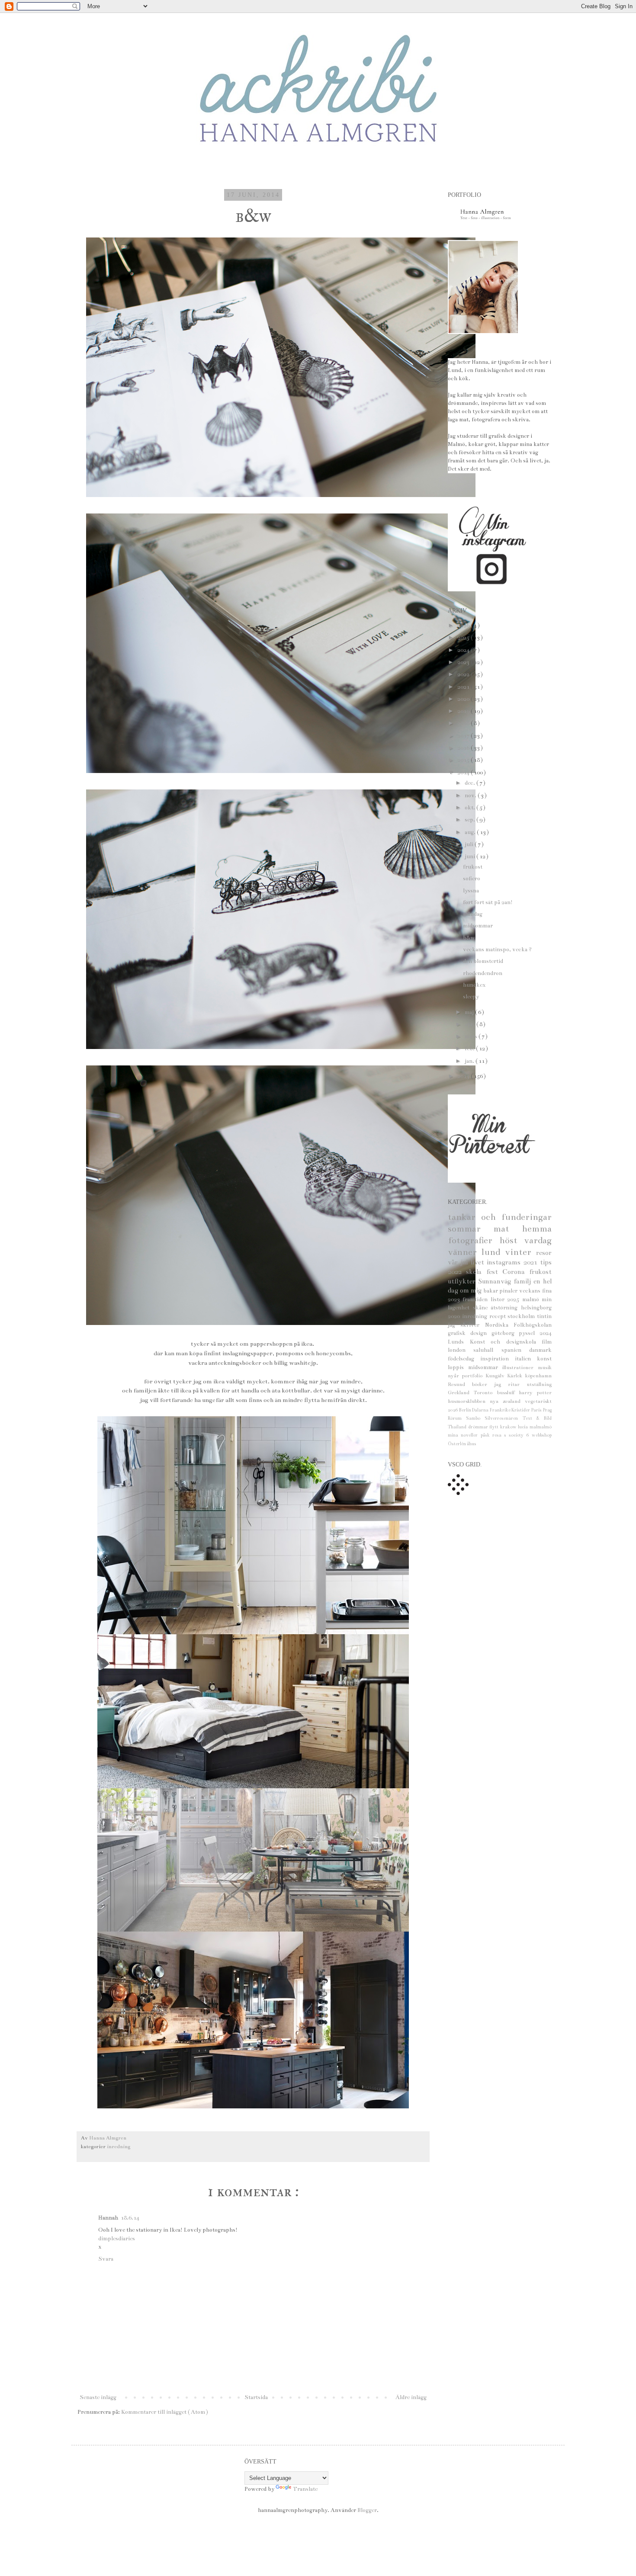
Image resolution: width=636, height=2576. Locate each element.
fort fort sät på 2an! (488, 902)
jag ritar (510, 1384)
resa (498, 1435)
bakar (491, 1291)
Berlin (466, 1410)
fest (494, 1272)
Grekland (461, 1392)
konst (544, 1359)
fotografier (474, 1240)
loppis (458, 1367)
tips (546, 1262)
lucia (524, 1427)
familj (524, 1281)
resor (544, 1253)
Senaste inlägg (98, 2397)
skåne (482, 1308)
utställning (539, 1384)
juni (471, 857)
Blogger (367, 2510)
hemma (537, 1229)
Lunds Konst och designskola (495, 1342)
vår (454, 1262)
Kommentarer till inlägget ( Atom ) (165, 2412)
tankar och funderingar (500, 1217)
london (461, 1350)
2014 (464, 773)
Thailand (458, 1427)
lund (493, 1252)
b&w (469, 938)
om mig (472, 1290)
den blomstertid (483, 961)
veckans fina (535, 1291)
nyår (455, 1376)
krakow (509, 1427)
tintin (544, 1316)
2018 (464, 723)
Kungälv (496, 1376)
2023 (464, 662)
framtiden (476, 1299)
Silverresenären (503, 1418)
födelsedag (464, 1359)
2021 (464, 687)
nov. (471, 796)
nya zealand (507, 1401)
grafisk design (470, 1333)
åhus (472, 1444)
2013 (464, 1076)
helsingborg (536, 1308)
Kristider (521, 1410)
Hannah (108, 2218)
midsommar (478, 926)
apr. (471, 1024)
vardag (538, 1240)
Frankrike (501, 1410)
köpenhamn (538, 1376)
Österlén (457, 1444)
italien (526, 1359)
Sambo (475, 1418)
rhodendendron (483, 973)
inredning (119, 2146)
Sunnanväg (496, 1281)
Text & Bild (537, 1418)
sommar (471, 1229)
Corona (516, 1272)
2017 (464, 736)
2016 (464, 748)
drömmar (479, 1427)
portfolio (474, 1376)
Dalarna (481, 1410)
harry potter (535, 1392)
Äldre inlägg (411, 2397)
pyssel (529, 1333)
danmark (540, 1350)
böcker (483, 1384)
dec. (471, 783)
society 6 (520, 1435)
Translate (305, 2489)
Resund (460, 1384)
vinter (520, 1252)
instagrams (505, 1262)
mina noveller (464, 1435)
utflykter (463, 1281)
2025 (464, 638)
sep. (471, 820)
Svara (106, 2259)
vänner (465, 1252)
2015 (464, 760)
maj (470, 1012)
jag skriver (466, 1325)
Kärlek (516, 1376)
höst (512, 1240)
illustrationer (520, 1367)
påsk (487, 1435)
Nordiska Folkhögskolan (518, 1325)
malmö (532, 1299)
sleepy (471, 997)
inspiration (498, 1359)
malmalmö (541, 1427)
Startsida (256, 2397)
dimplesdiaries (117, 2239)
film (547, 1342)
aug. (471, 832)
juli (470, 844)
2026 (464, 626)
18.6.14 (130, 2218)
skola (476, 1272)
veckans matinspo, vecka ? (497, 950)
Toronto (485, 1392)
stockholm (522, 1316)
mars (472, 1036)
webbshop (542, 1435)
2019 (464, 711)
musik (545, 1367)
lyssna (471, 891)
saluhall (487, 1350)
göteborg (505, 1333)
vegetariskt (538, 1401)
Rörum (457, 1418)
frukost (473, 867)
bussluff (508, 1392)
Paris (537, 1410)
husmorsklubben (469, 1401)
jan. (470, 1061)
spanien (515, 1350)
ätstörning (506, 1308)
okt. (471, 808)
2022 (464, 674)
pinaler (509, 1291)
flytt (495, 1427)
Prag (547, 1410)
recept (499, 1316)
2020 (464, 699)
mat (508, 1229)
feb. (470, 1049)
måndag (473, 914)
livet (479, 1262)
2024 (464, 650)
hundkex (474, 985)
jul (465, 1262)
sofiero (472, 879)
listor (499, 1299)
